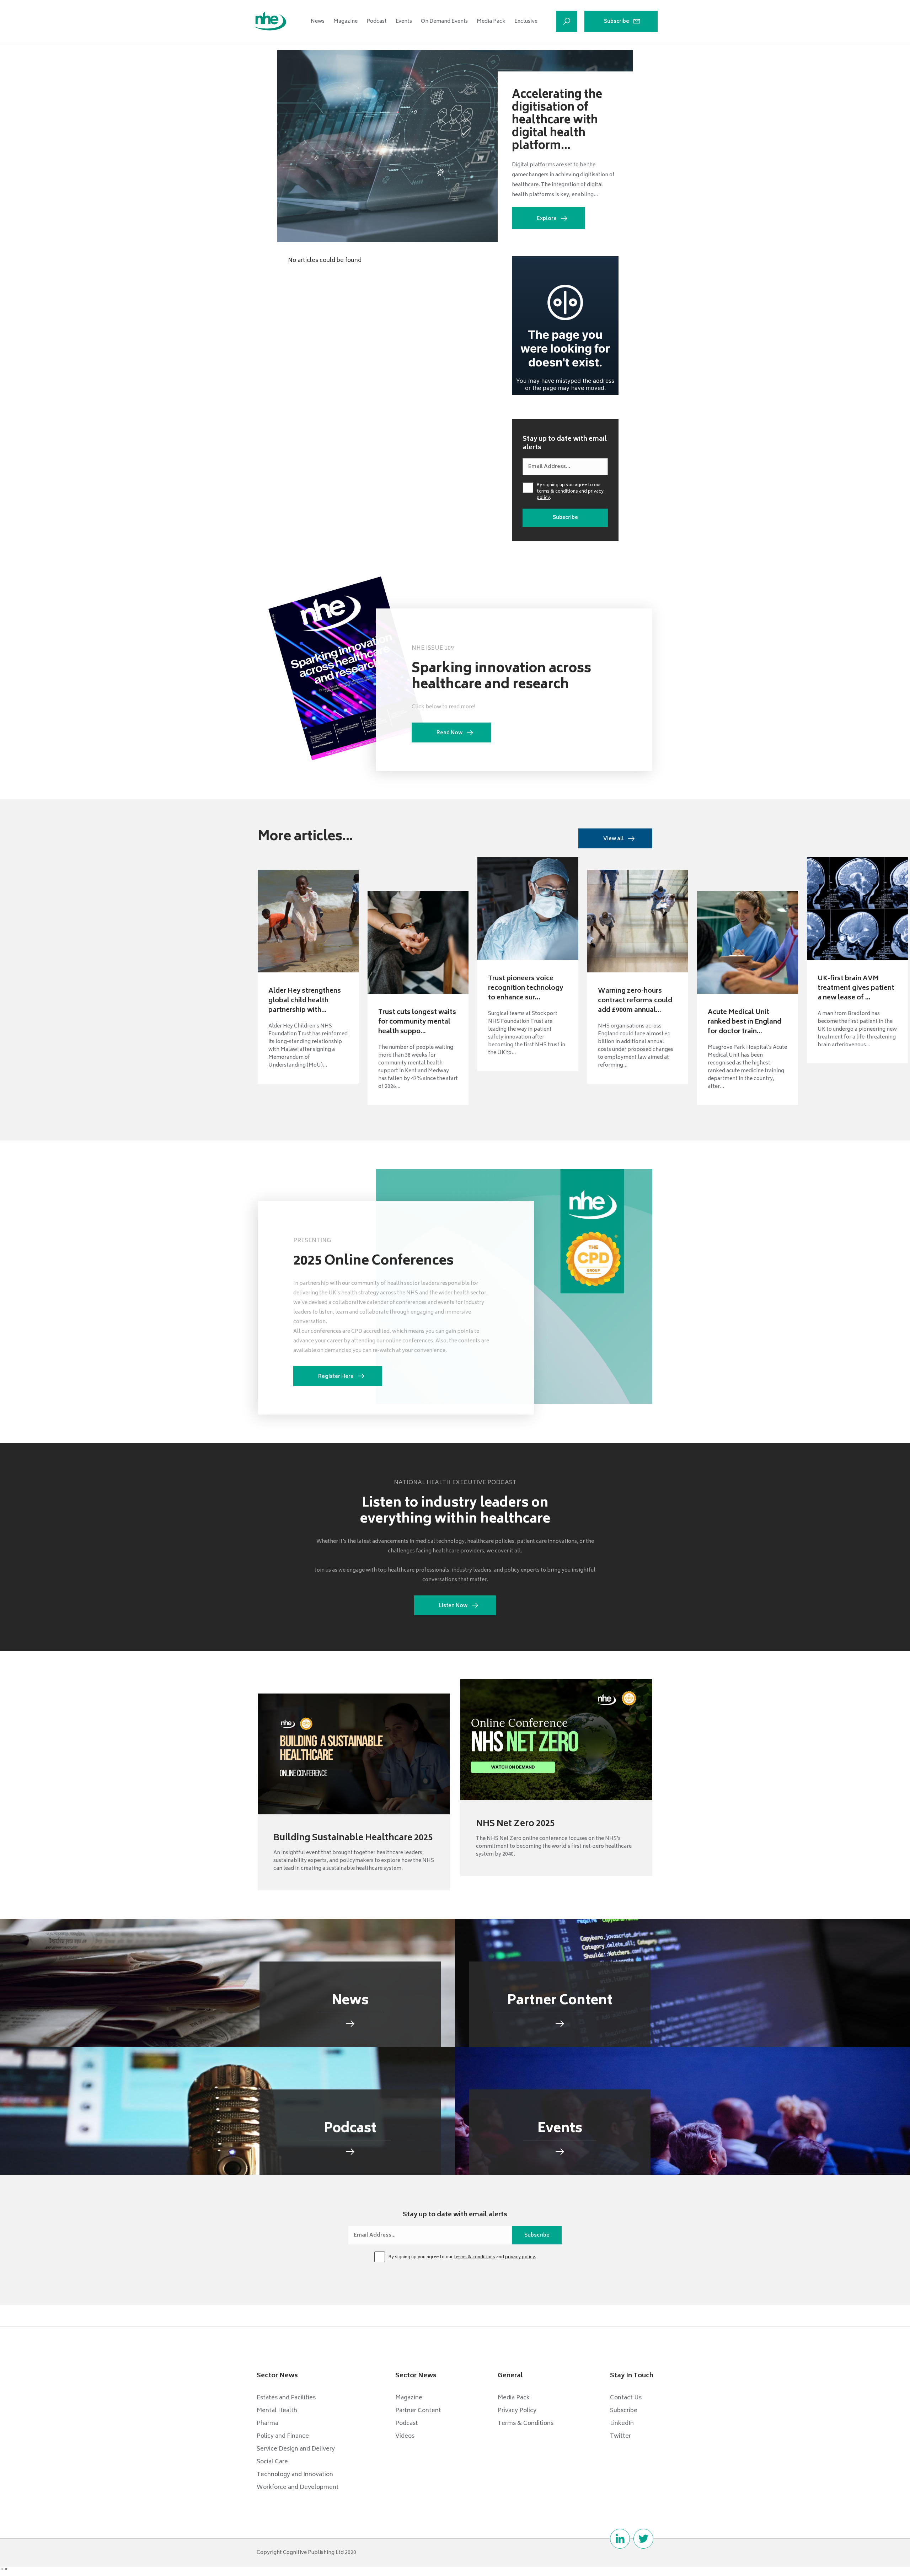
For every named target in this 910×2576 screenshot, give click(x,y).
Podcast (377, 22)
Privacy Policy (517, 2411)
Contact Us (626, 2398)
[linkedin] (620, 2539)
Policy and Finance (283, 2436)
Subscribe (617, 22)
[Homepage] (270, 21)
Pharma (267, 2424)
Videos (405, 2436)
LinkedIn (622, 2424)
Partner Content (418, 2411)
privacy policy (520, 2257)
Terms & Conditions (526, 2424)
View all (614, 839)
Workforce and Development (298, 2488)
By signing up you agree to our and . (570, 492)
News (318, 22)
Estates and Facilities (286, 2398)
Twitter (620, 2436)
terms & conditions (557, 492)
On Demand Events (444, 22)
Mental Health (277, 2411)
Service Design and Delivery (296, 2449)
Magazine (346, 22)
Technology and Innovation (295, 2475)
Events (404, 22)
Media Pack (491, 22)
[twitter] (643, 2539)
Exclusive (526, 22)
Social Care (272, 2462)
